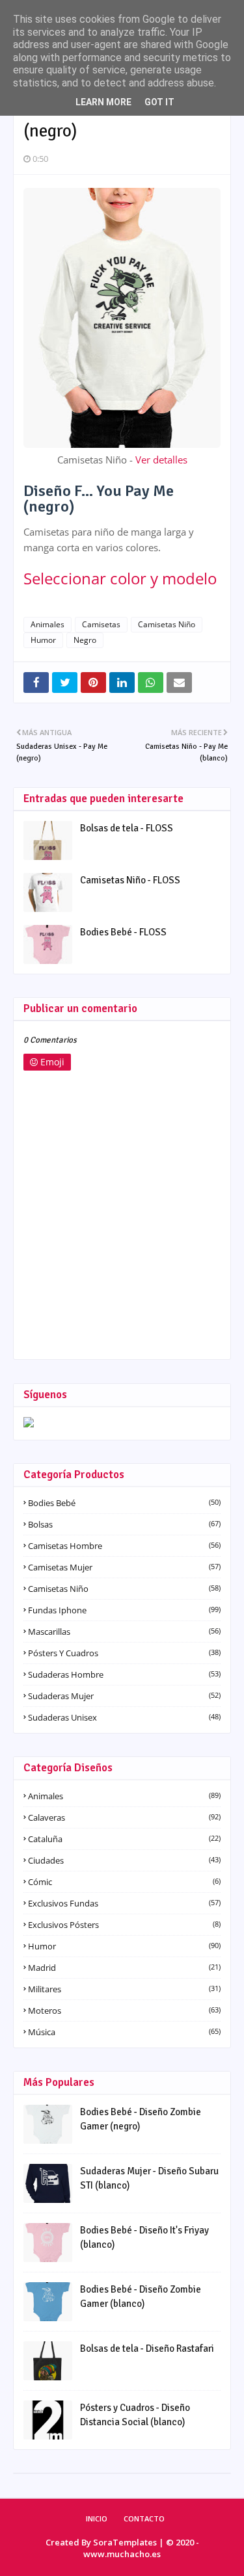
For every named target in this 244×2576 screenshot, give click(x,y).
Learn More (103, 102)
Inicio (97, 2518)
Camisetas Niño (167, 624)
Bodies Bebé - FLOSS (123, 932)
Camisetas (101, 624)
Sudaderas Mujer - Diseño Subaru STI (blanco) (149, 2179)
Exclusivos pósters (124, 1925)
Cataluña (124, 1839)
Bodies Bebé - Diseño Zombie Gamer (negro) (141, 2119)
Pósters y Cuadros (124, 1653)
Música (124, 2032)
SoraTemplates (125, 2542)
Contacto (144, 2518)
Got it (159, 102)
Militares (124, 1989)
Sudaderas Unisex (124, 1717)
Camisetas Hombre (124, 1546)
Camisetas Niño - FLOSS (130, 880)
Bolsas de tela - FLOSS (127, 828)
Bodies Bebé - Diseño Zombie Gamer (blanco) (141, 2297)
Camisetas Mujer (124, 1567)
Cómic (124, 1882)
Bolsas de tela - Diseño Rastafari (147, 2348)
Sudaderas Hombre (124, 1674)
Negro (85, 640)
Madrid (124, 1968)
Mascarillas (124, 1632)
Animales (47, 624)
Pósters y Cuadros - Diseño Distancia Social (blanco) (135, 2415)
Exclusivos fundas (124, 1903)
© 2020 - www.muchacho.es (141, 2548)
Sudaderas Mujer (124, 1696)
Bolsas (124, 1524)
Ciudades (124, 1860)
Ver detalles (161, 460)
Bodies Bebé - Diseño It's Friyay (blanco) (144, 2238)
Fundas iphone (124, 1610)
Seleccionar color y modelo (120, 578)
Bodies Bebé (124, 1503)
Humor (43, 640)
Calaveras (124, 1817)
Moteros (124, 2010)
